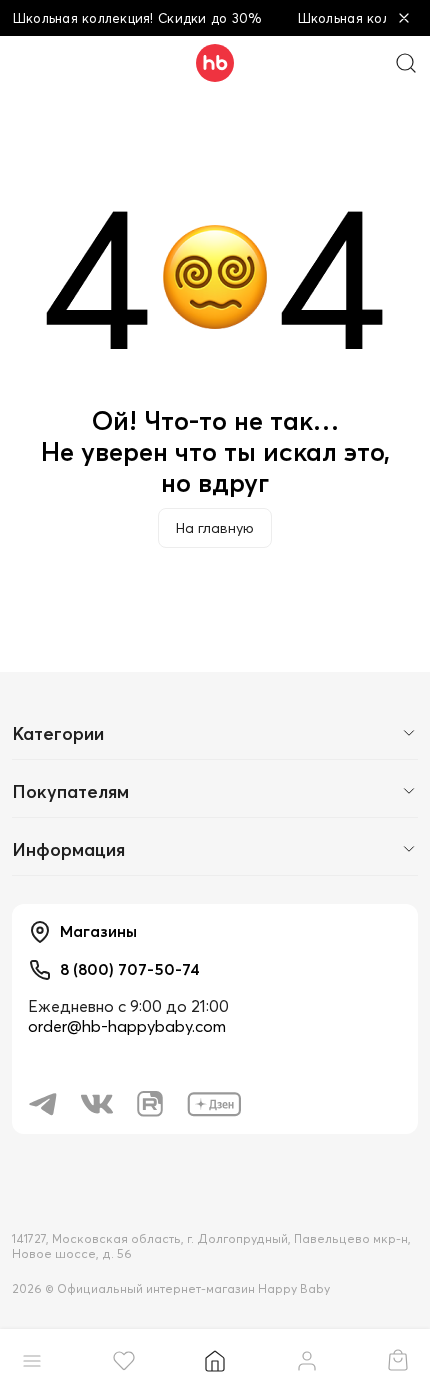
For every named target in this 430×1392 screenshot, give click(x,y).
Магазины (98, 931)
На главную (215, 528)
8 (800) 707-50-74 (130, 969)
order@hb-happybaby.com (127, 1026)
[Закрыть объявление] (404, 18)
